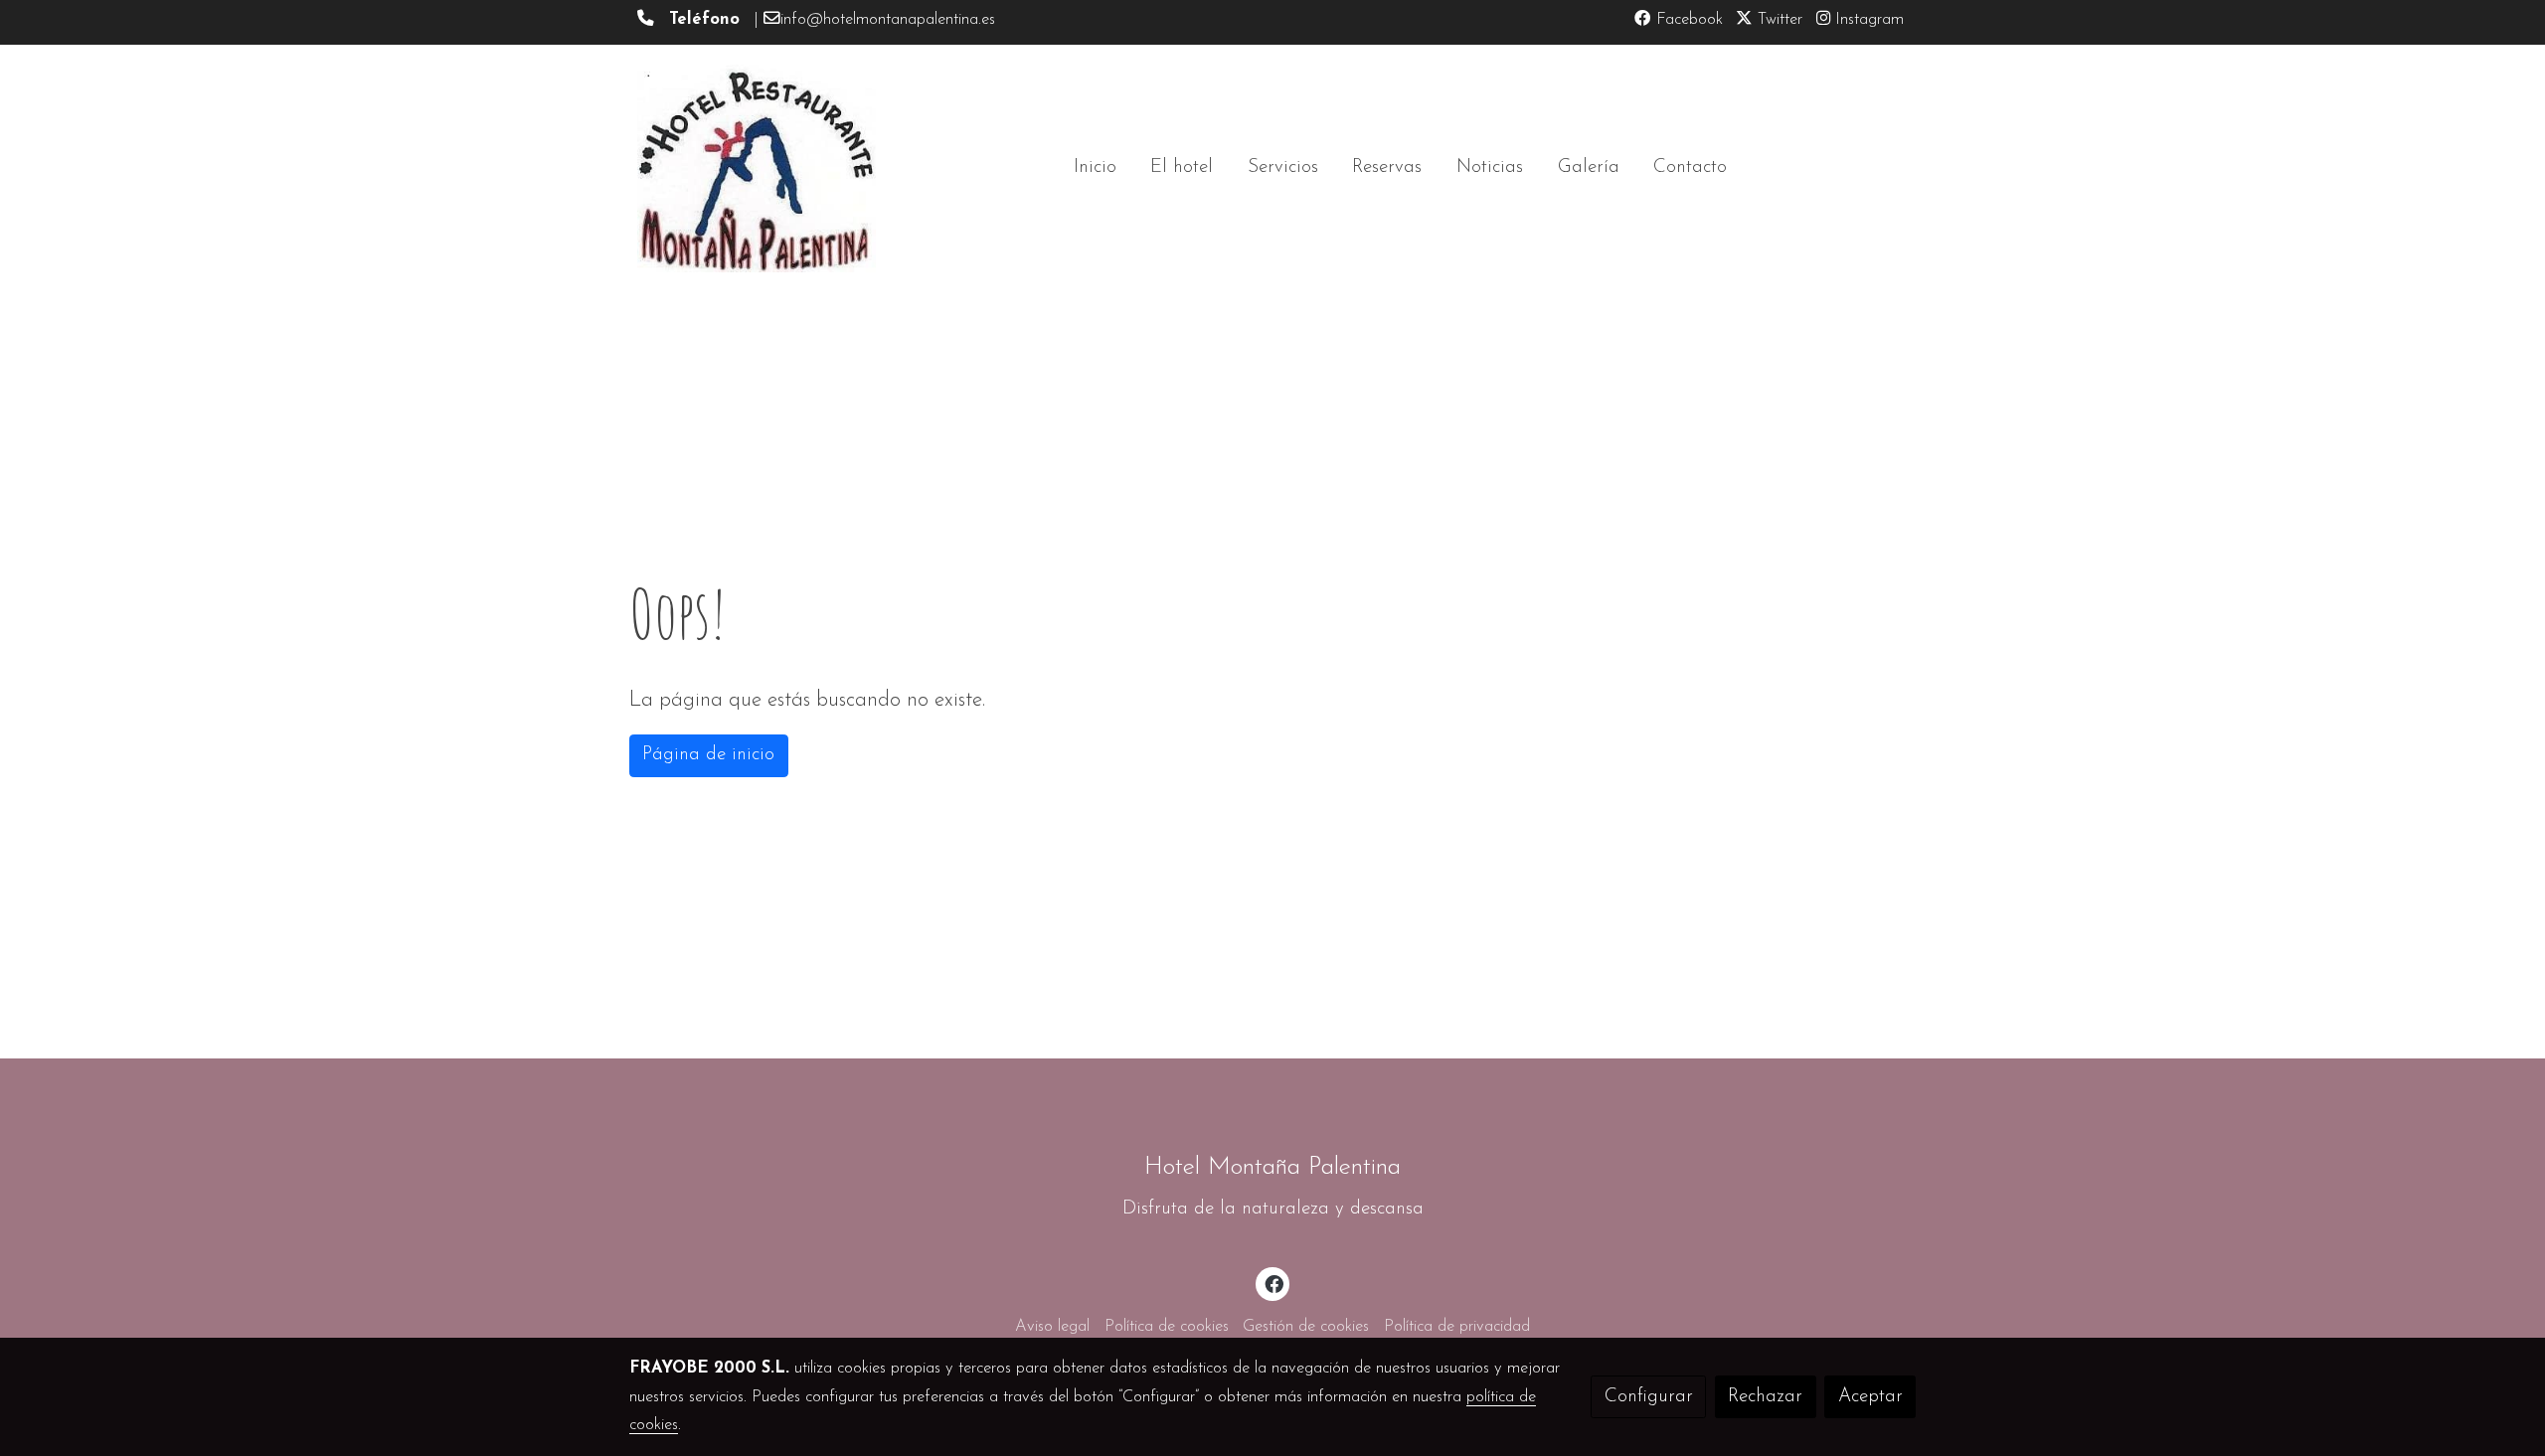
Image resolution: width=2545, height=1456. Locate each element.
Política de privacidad (1457, 1327)
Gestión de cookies (1306, 1327)
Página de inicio (708, 755)
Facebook (1687, 20)
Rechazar (1765, 1397)
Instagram (1867, 20)
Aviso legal (1052, 1327)
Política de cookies (1167, 1327)
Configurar (1649, 1397)
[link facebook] (1273, 1283)
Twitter (1778, 20)
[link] (757, 168)
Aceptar (1870, 1397)
